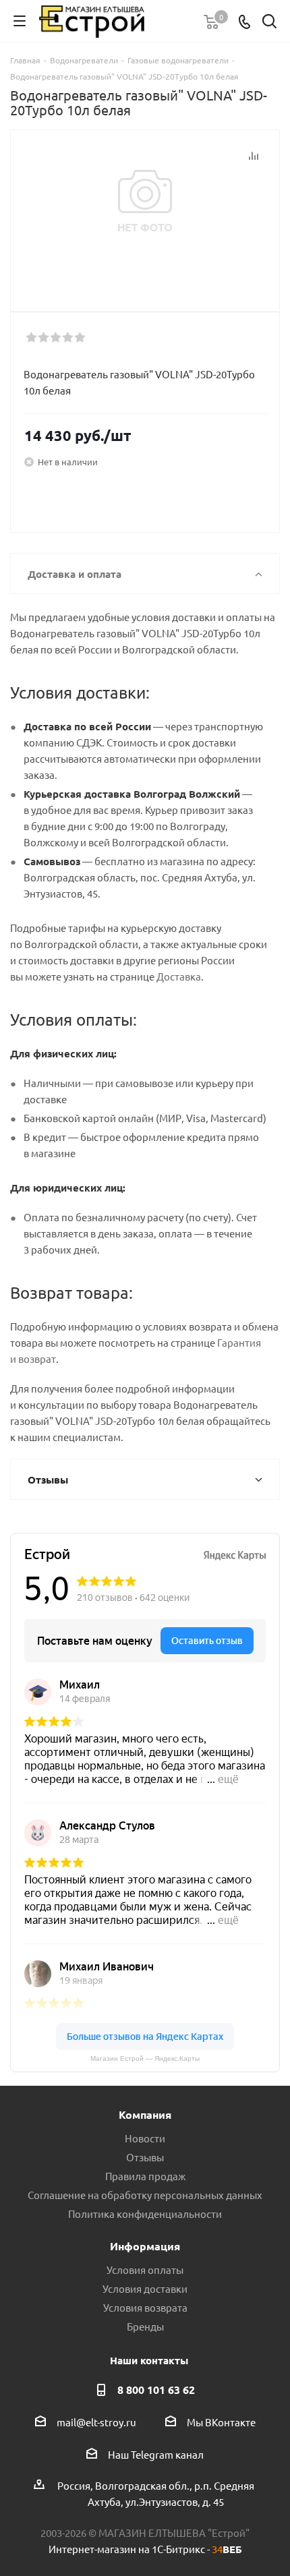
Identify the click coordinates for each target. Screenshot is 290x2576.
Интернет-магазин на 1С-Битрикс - (145, 2549)
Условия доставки (145, 2288)
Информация (145, 2246)
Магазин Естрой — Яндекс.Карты (145, 2058)
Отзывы (145, 2157)
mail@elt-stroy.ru (96, 2422)
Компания (145, 2114)
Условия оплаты (145, 2270)
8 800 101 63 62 (156, 2390)
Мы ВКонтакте (221, 2422)
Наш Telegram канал (156, 2454)
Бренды (145, 2326)
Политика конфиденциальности (145, 2214)
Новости (145, 2138)
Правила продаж (145, 2176)
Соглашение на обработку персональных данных (145, 2195)
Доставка (179, 976)
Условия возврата (145, 2307)
